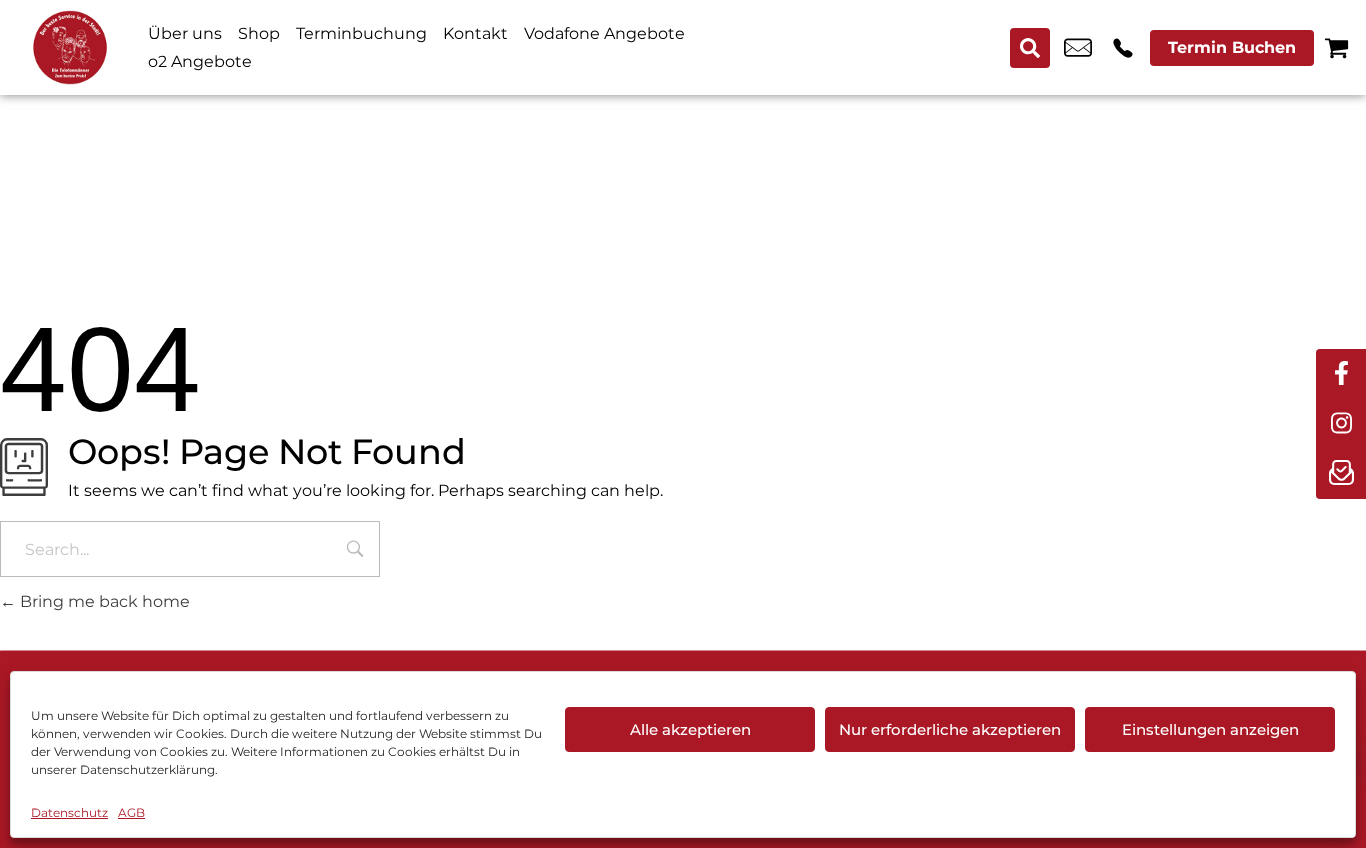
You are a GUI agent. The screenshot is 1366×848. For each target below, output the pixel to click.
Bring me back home (103, 601)
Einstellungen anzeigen (1210, 729)
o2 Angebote (200, 61)
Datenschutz (69, 812)
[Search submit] (1030, 48)
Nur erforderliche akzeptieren (950, 729)
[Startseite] (70, 47)
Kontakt (475, 33)
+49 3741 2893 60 (1123, 48)
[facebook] (1341, 374)
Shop (259, 33)
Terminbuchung (361, 33)
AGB (131, 812)
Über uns (185, 33)
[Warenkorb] (1336, 47)
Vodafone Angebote (604, 33)
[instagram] (1341, 424)
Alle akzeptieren (690, 729)
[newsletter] (1341, 474)
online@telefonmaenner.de (1078, 48)
